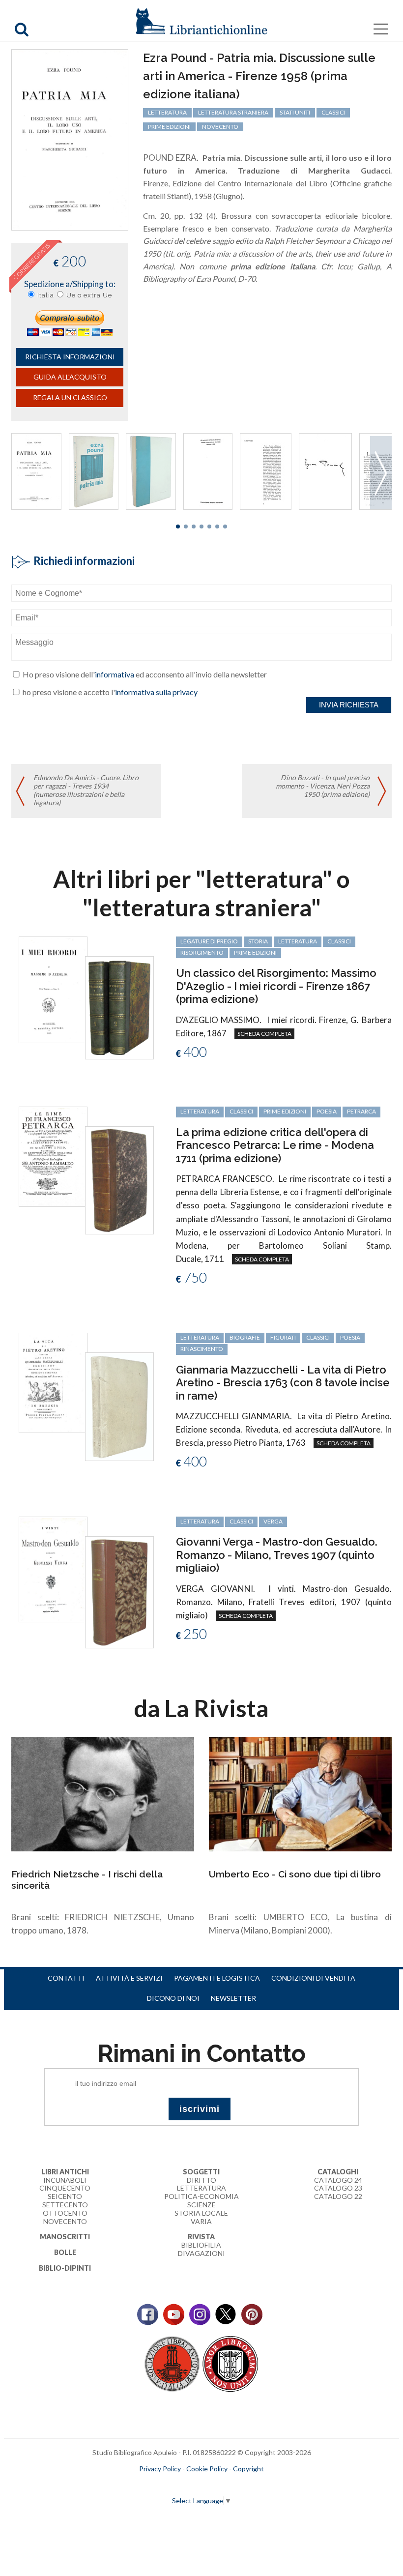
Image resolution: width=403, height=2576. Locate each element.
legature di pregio (209, 941)
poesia (327, 1111)
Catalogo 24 (338, 2180)
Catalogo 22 (338, 2196)
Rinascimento (202, 1349)
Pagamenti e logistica (217, 1978)
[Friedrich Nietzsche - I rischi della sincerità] (103, 1793)
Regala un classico (70, 397)
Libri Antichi (65, 2172)
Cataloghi (338, 2172)
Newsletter (233, 1998)
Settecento (65, 2205)
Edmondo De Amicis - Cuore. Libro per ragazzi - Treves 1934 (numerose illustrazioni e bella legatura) (86, 790)
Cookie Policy (207, 2469)
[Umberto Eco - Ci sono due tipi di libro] (300, 1793)
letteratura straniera (233, 112)
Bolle (65, 2252)
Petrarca (361, 1111)
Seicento (65, 2196)
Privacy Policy (160, 2469)
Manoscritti (65, 2237)
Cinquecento (65, 2188)
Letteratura (201, 2188)
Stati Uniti (295, 112)
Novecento (220, 127)
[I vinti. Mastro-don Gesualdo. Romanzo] (53, 1568)
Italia (46, 295)
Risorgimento (202, 952)
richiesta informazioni (70, 357)
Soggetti (201, 2172)
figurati (283, 1337)
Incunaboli (65, 2180)
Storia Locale (201, 2213)
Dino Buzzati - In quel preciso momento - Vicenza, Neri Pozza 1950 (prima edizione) (323, 786)
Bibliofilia (201, 2245)
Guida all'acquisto (70, 377)
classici (333, 112)
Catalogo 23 (338, 2188)
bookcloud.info (220, 2485)
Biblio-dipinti (65, 2268)
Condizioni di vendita (313, 1978)
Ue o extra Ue (89, 295)
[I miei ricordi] (53, 989)
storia (258, 941)
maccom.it (172, 2485)
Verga (273, 1521)
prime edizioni (169, 127)
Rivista (201, 2237)
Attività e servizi (129, 1978)
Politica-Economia (201, 2196)
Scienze (201, 2205)
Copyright (248, 2469)
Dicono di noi (173, 1998)
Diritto (201, 2180)
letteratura (167, 112)
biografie (245, 1337)
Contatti (66, 1978)
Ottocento (65, 2213)
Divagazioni (201, 2253)
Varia (201, 2221)
